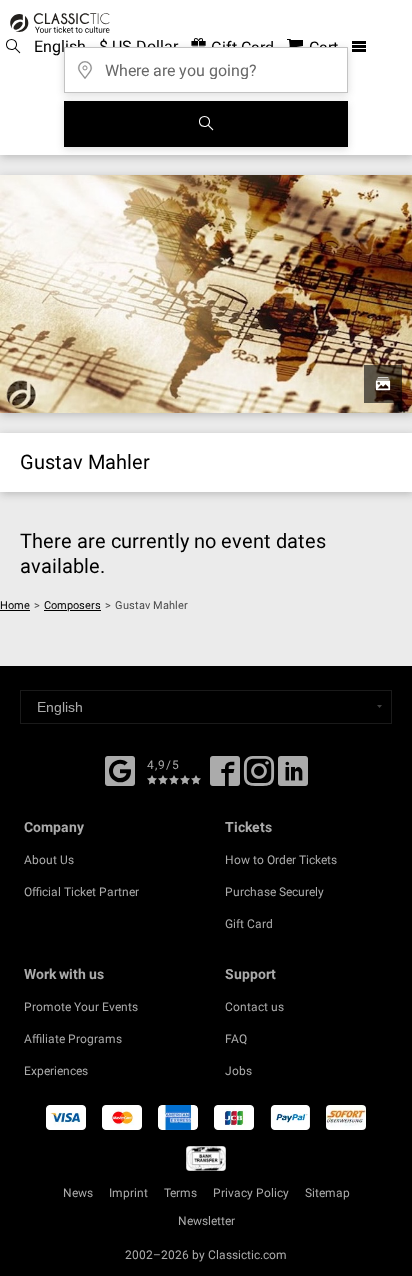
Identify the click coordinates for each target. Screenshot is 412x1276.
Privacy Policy (251, 1193)
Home (15, 605)
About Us (49, 860)
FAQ (236, 1039)
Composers (72, 605)
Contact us (254, 1007)
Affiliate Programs (73, 1039)
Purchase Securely (274, 892)
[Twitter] (259, 778)
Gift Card (249, 924)
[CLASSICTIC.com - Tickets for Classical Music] (57, 23)
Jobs (238, 1071)
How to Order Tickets (281, 860)
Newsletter (206, 1221)
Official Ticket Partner (81, 892)
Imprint (128, 1193)
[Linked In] (293, 778)
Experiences (56, 1071)
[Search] (206, 124)
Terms (180, 1193)
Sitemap (327, 1193)
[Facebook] (120, 769)
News (78, 1193)
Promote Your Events (81, 1007)
